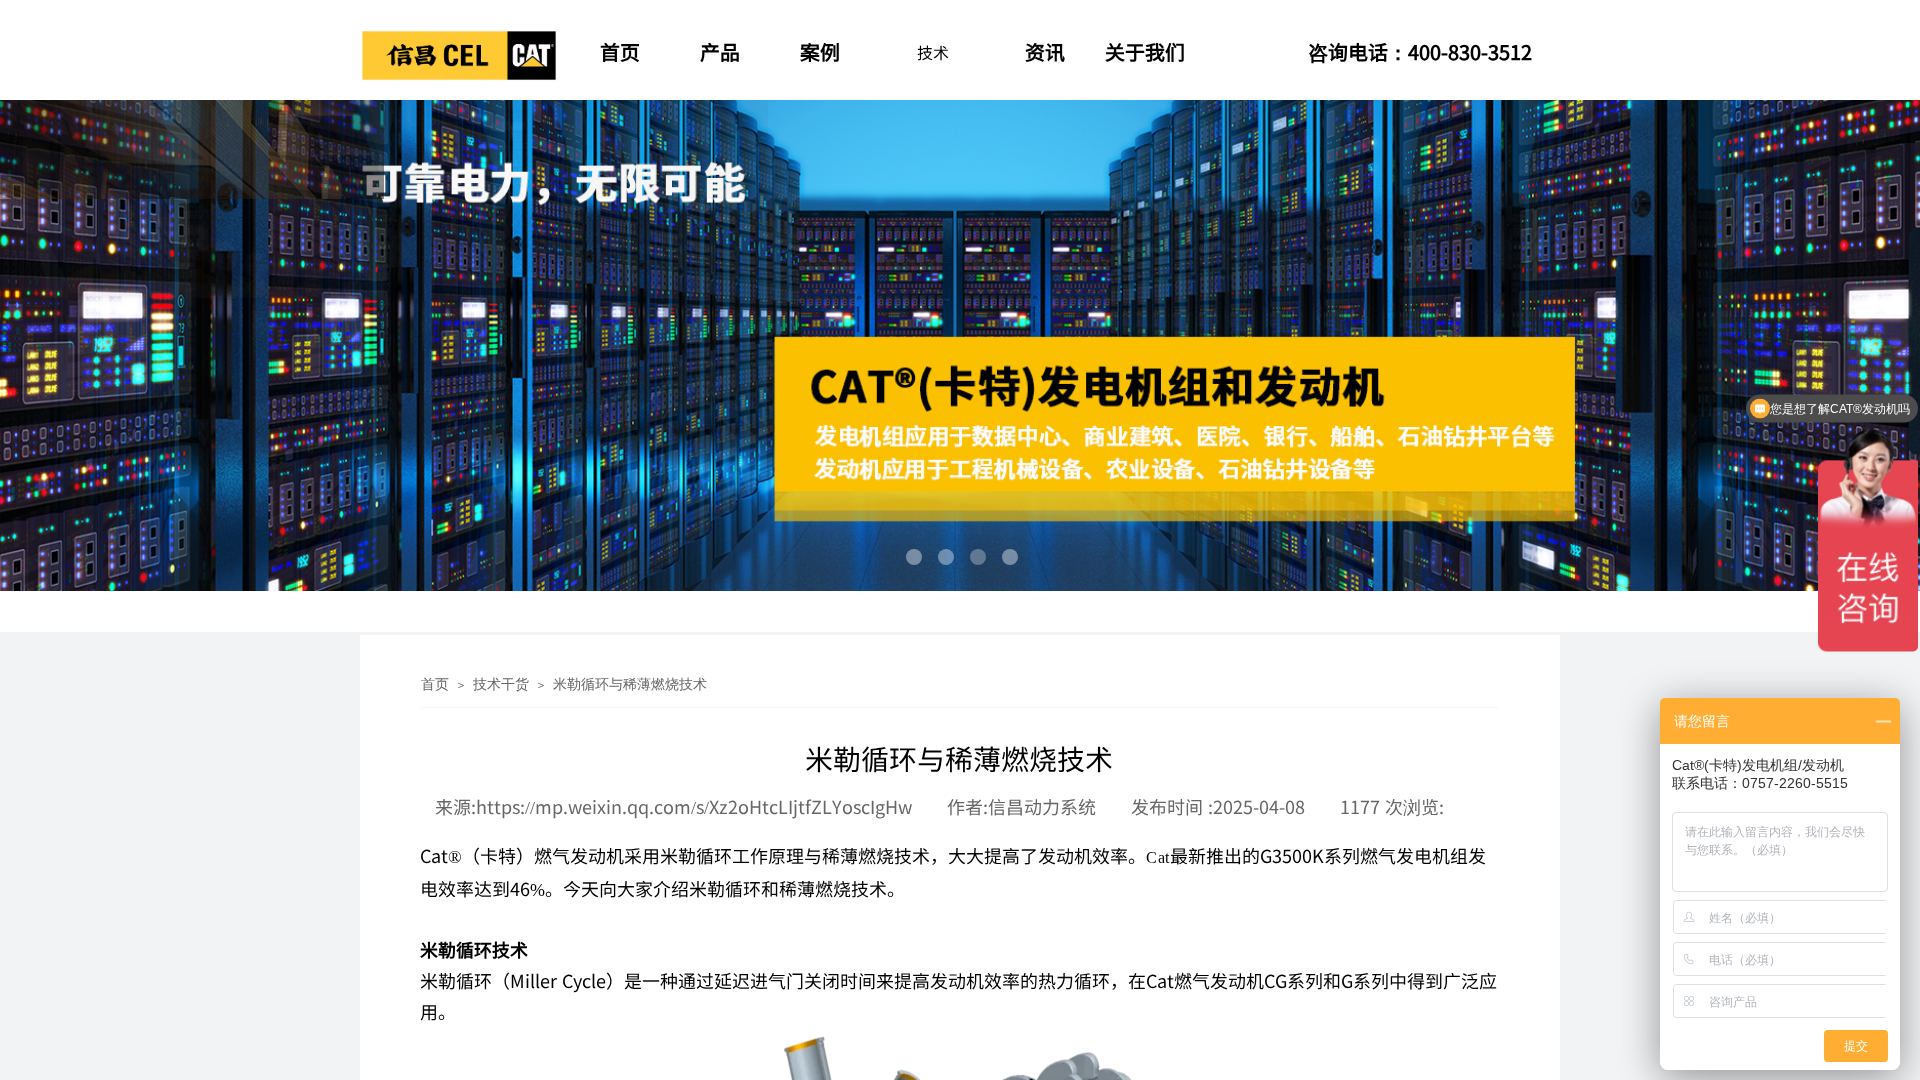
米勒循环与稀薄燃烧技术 (630, 684)
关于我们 (1145, 51)
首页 (620, 51)
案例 (820, 51)
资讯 (1045, 51)
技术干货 (501, 684)
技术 (933, 52)
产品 (720, 51)
